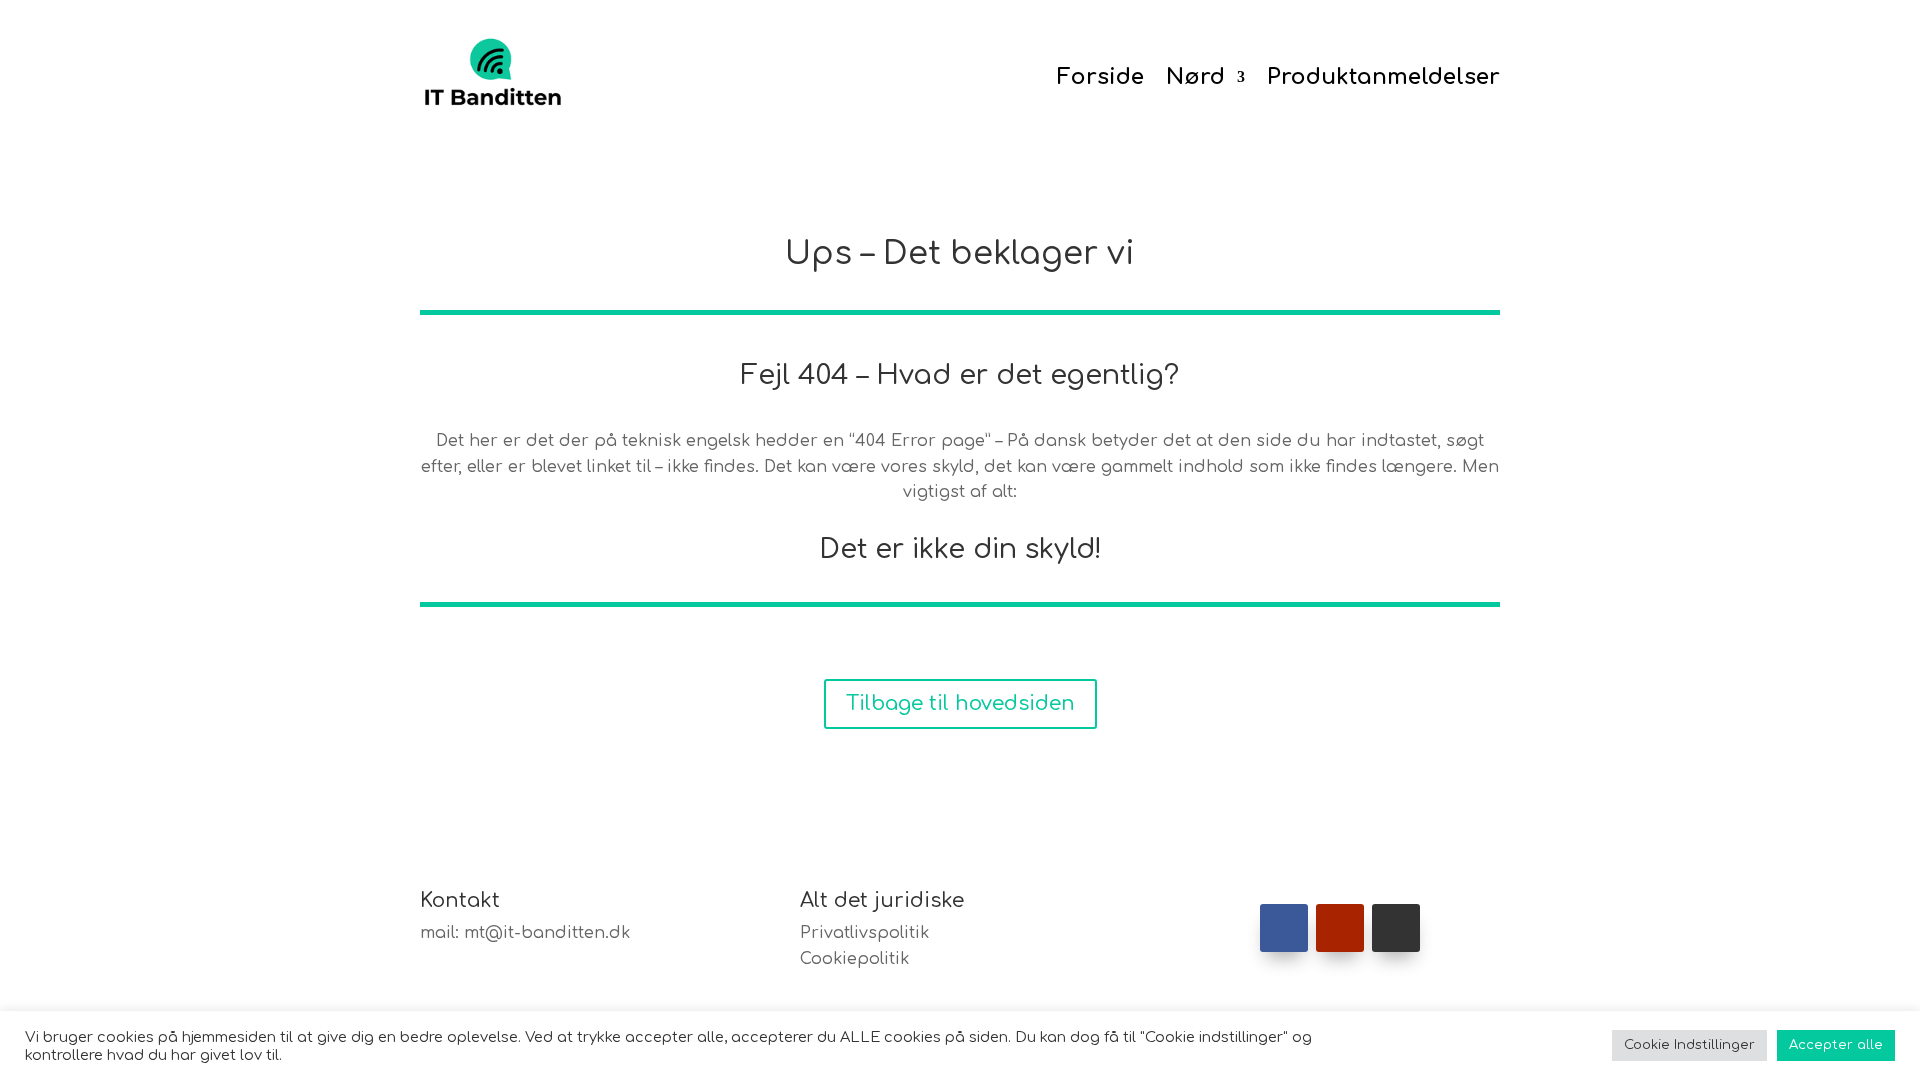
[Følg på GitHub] (1396, 928)
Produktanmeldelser (1383, 77)
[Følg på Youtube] (1340, 928)
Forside (1100, 77)
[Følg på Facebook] (1284, 928)
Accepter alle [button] (1836, 1045)
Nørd (1195, 77)
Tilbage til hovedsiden (960, 703)
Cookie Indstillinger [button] (1689, 1045)
